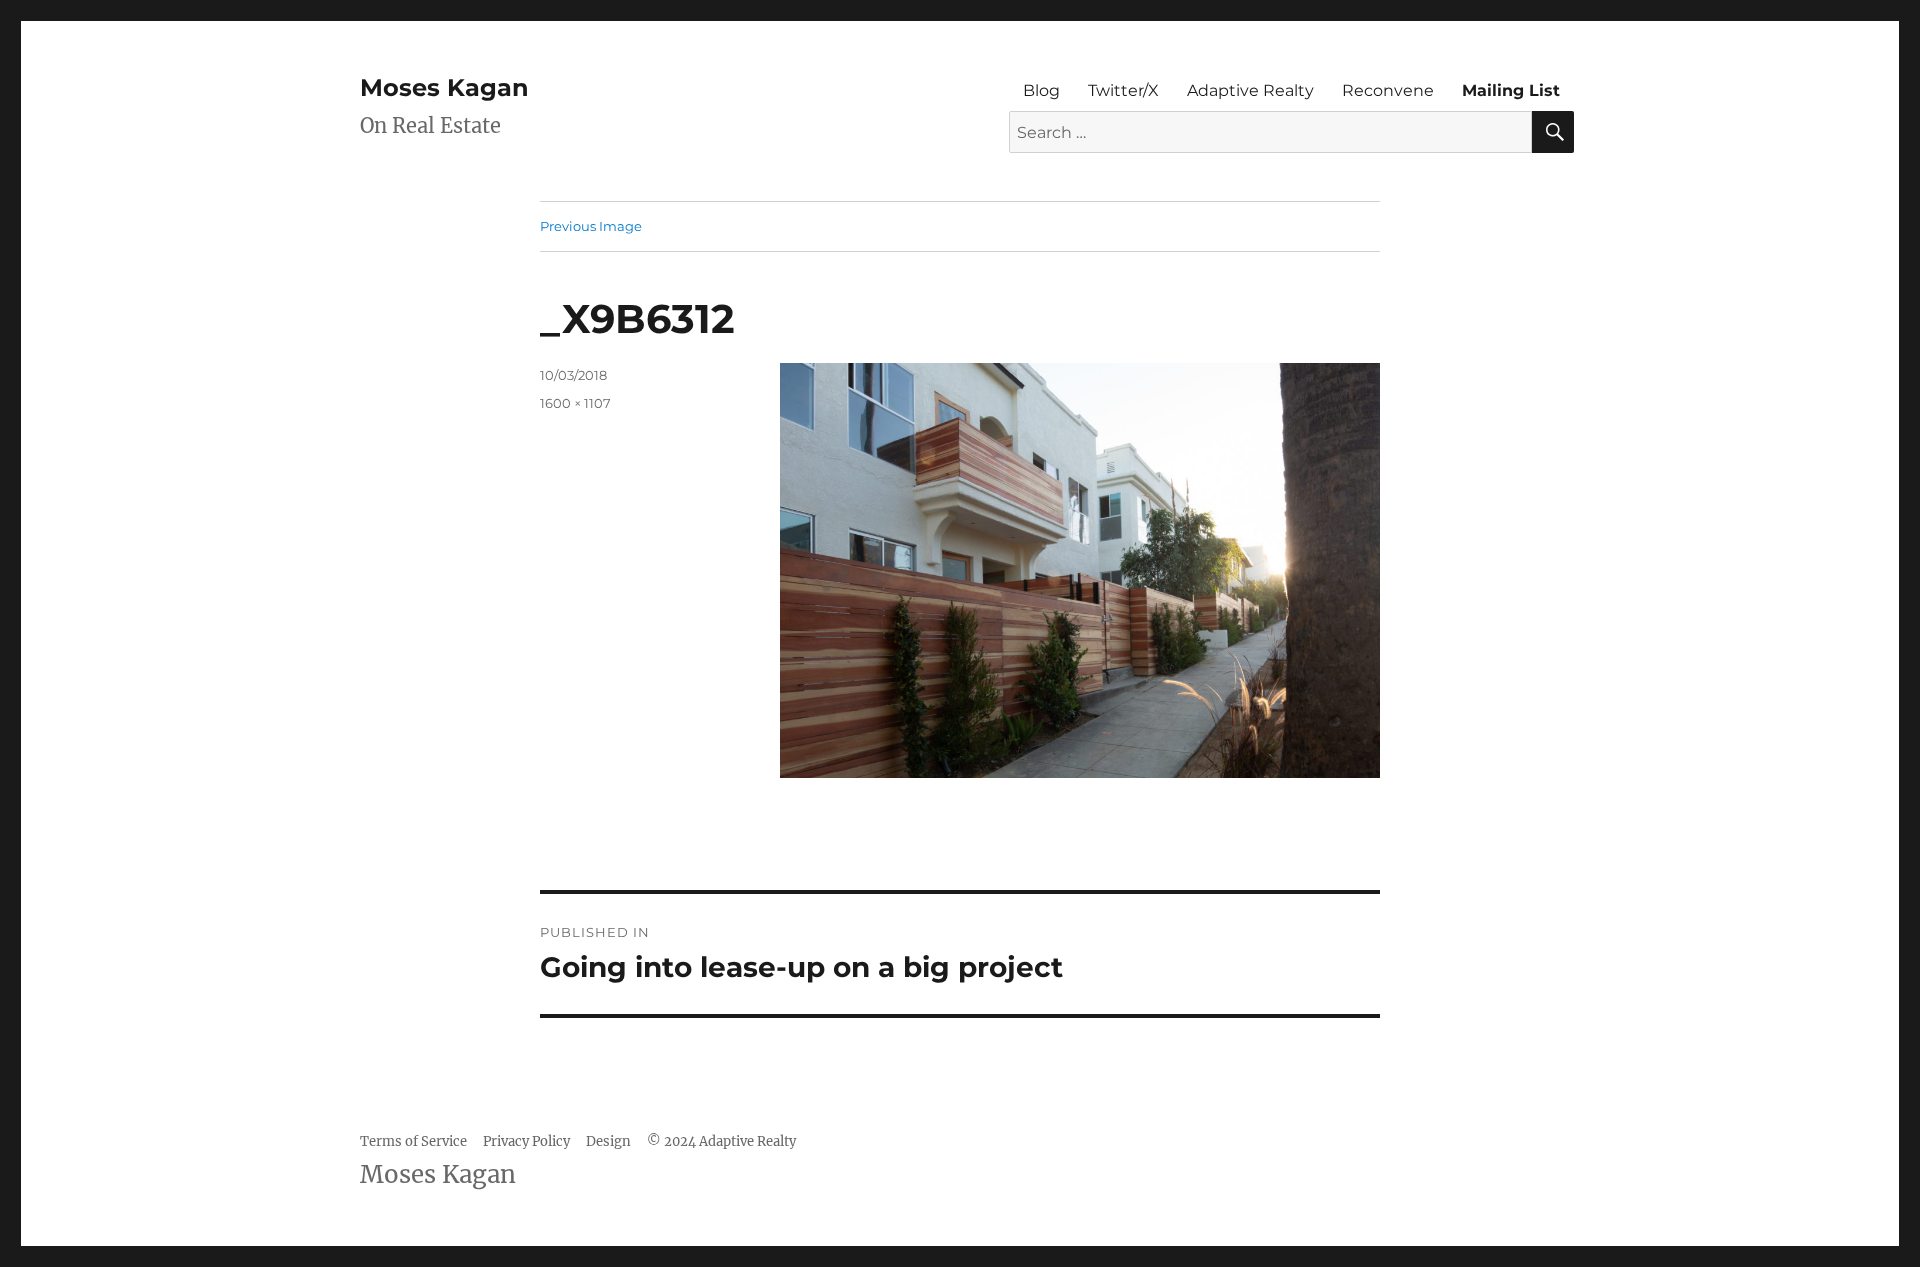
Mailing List (1511, 90)
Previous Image (591, 226)
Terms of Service (413, 1141)
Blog (1041, 90)
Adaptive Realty (1250, 90)
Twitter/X (1123, 90)
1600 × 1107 (575, 403)
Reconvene (1388, 90)
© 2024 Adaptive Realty (721, 1141)
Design (608, 1141)
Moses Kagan (444, 87)
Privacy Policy (526, 1141)
